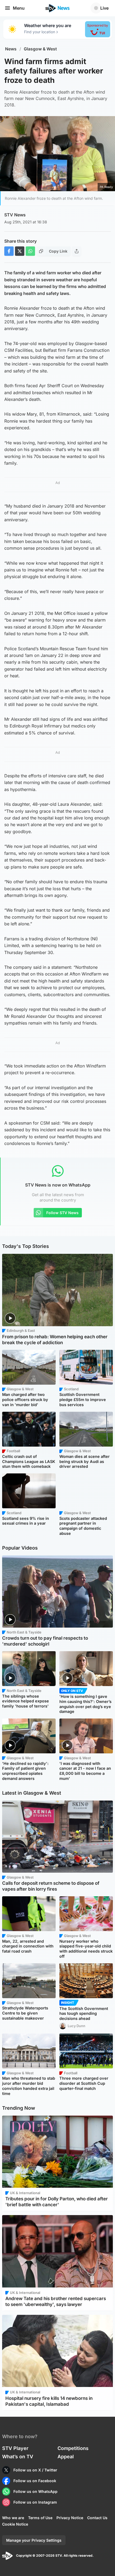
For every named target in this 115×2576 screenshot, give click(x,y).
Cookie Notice (15, 2524)
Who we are (13, 2518)
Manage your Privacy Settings (34, 2540)
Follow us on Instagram (35, 2502)
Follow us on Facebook (35, 2481)
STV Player (15, 2448)
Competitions (73, 2448)
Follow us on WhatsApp (35, 2491)
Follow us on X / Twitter (35, 2470)
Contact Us (97, 2518)
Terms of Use (40, 2518)
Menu (19, 8)
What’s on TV (18, 2457)
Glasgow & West (40, 49)
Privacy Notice (70, 2518)
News (11, 49)
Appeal (66, 2457)
